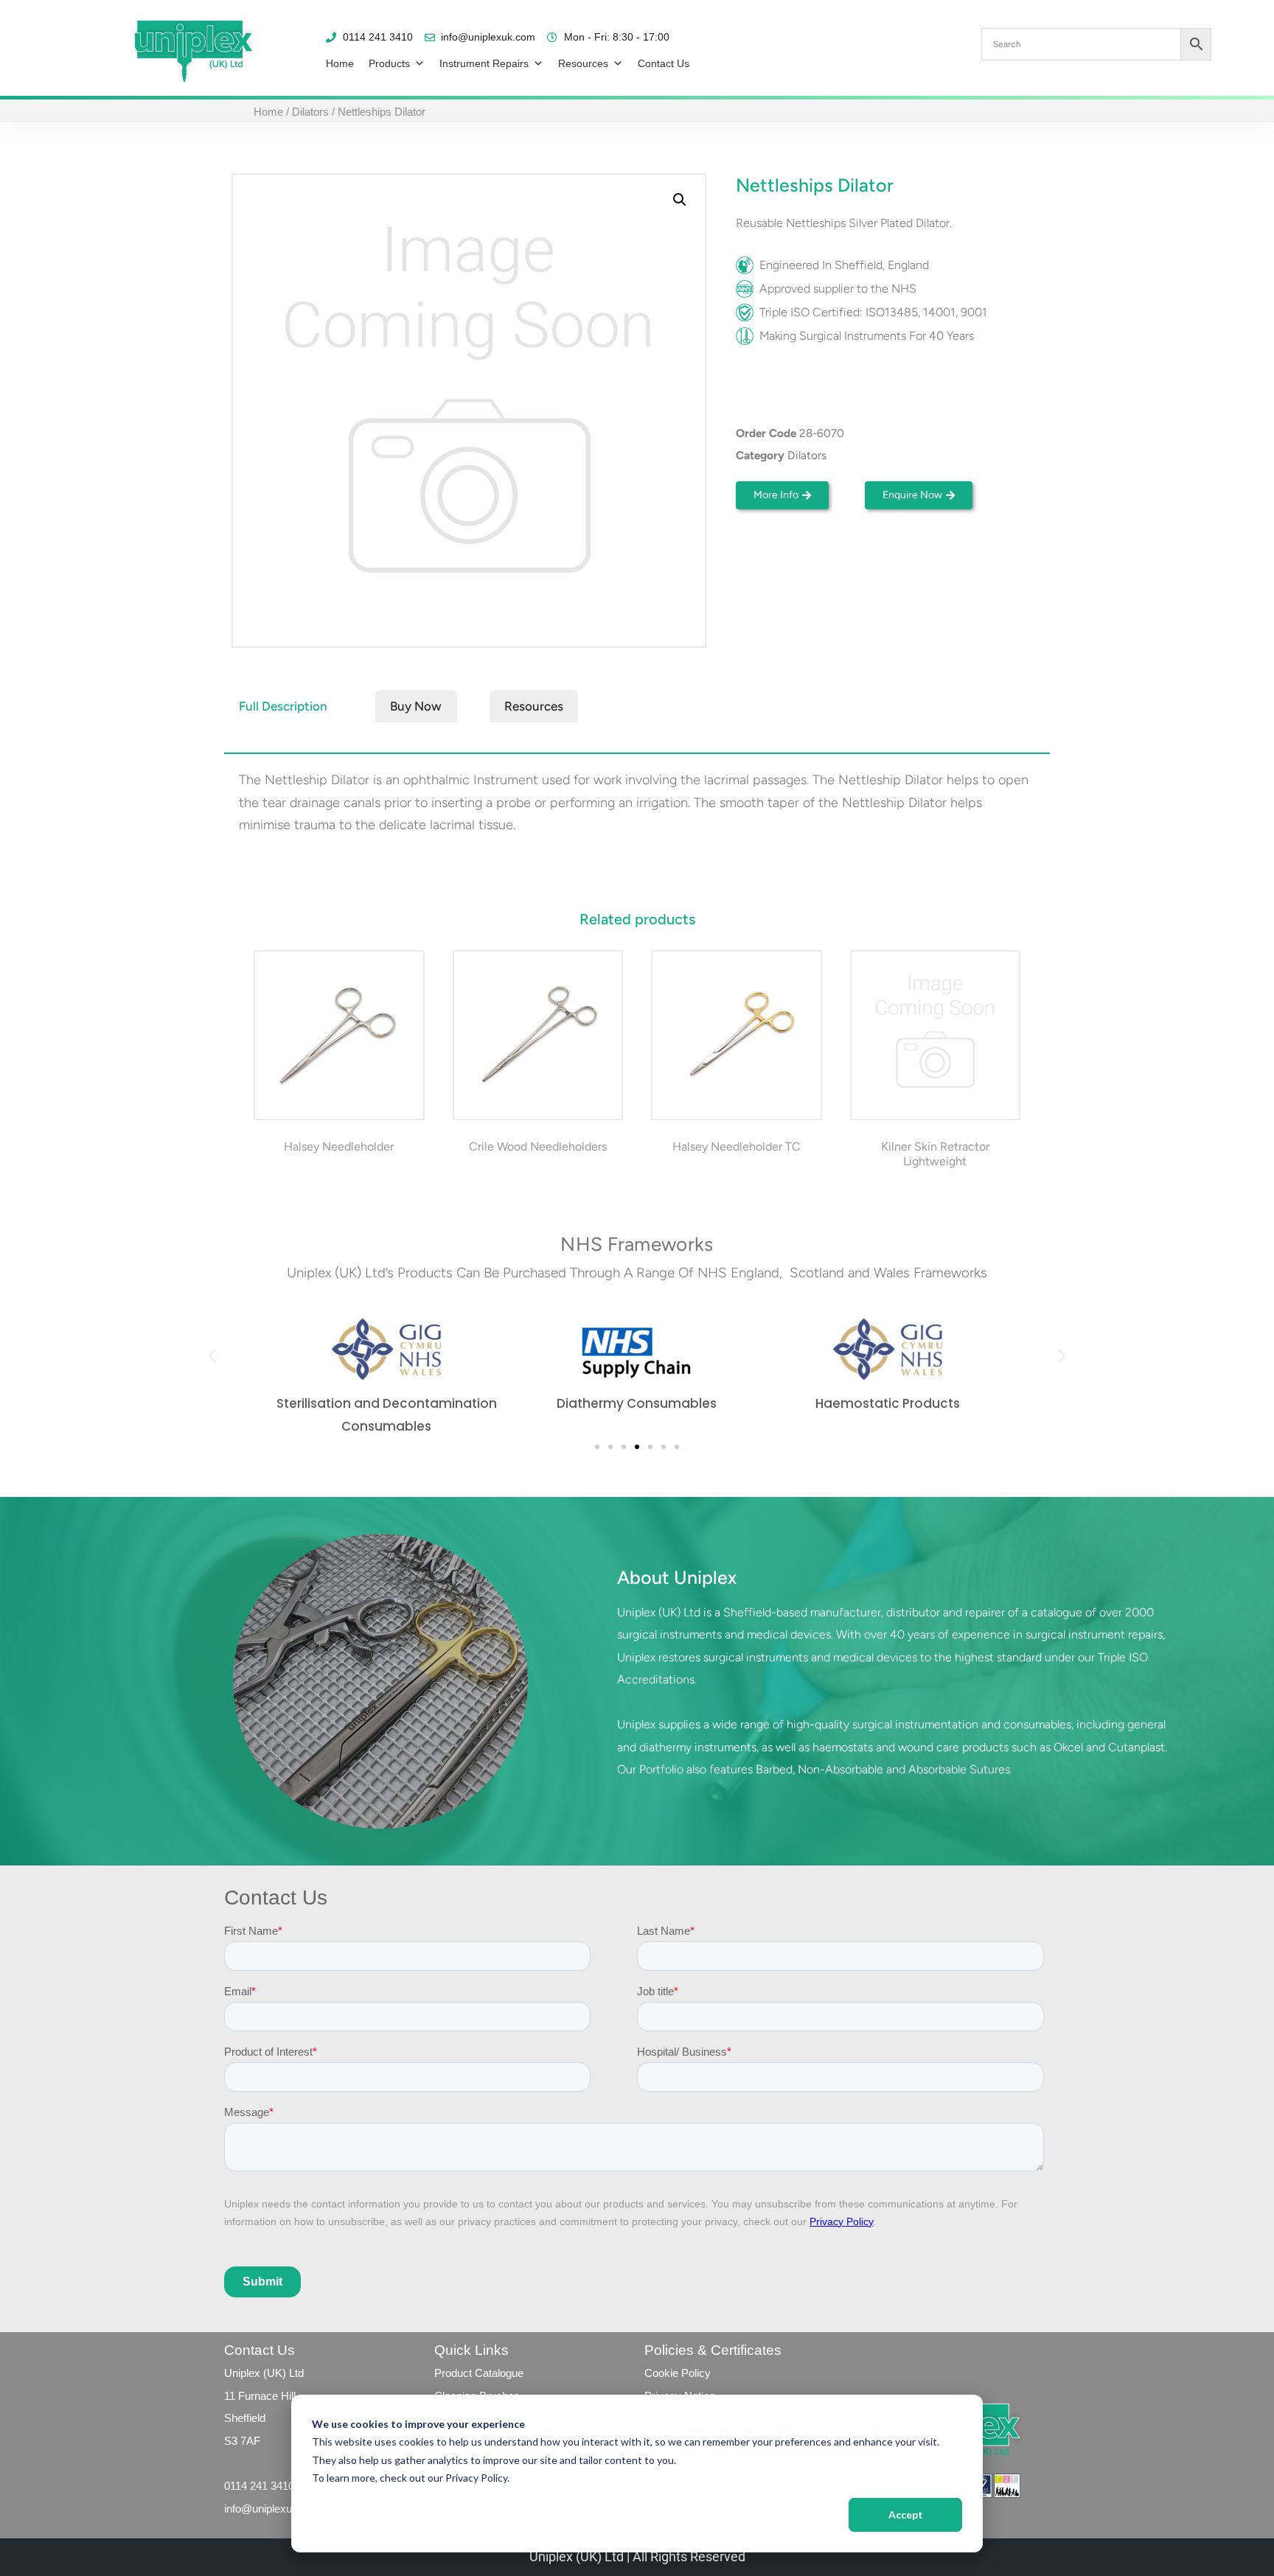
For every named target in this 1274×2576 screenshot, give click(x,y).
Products (389, 63)
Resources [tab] (534, 706)
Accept (906, 2514)
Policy (695, 2373)
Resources (583, 63)
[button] (680, 200)
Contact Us (664, 63)
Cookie (661, 2373)
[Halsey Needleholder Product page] (339, 1036)
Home (340, 63)
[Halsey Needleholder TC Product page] (737, 1036)
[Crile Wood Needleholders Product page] (537, 1036)
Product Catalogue (479, 2373)
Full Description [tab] (283, 706)
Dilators (310, 112)
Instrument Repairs (484, 63)
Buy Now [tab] (416, 706)
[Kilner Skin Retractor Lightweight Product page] (935, 1036)
